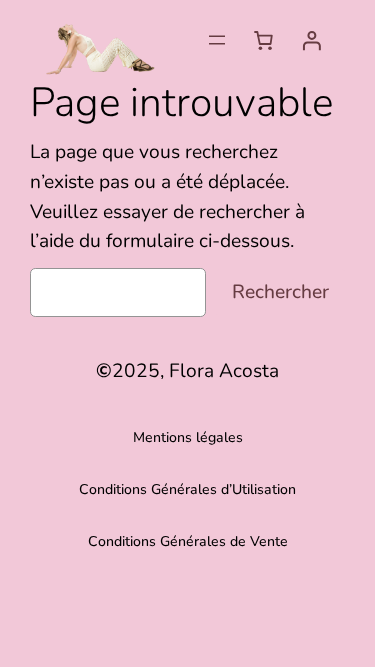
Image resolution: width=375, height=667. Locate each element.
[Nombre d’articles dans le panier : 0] (263, 40)
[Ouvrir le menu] (217, 40)
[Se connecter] (311, 40)
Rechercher (280, 292)
